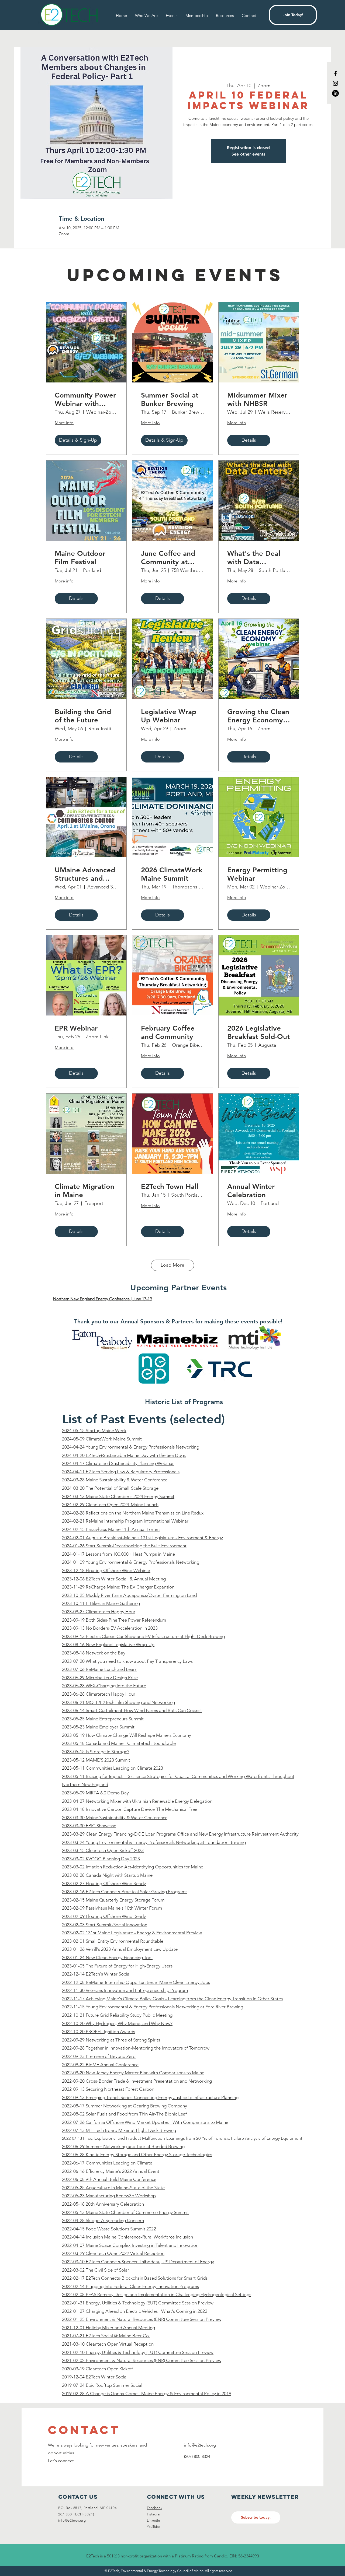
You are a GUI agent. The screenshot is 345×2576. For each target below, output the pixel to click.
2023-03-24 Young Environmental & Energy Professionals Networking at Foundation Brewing (154, 1842)
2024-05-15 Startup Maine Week (94, 1431)
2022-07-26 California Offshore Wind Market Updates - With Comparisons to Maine (145, 2122)
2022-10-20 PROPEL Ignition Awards (99, 2032)
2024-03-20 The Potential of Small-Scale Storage (110, 1488)
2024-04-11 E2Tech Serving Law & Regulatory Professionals (121, 1472)
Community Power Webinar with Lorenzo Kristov (85, 399)
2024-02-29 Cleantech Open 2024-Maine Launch (110, 1505)
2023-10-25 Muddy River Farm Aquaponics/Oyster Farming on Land (129, 1595)
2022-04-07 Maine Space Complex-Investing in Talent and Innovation (130, 2245)
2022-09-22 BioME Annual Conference (100, 2065)
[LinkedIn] (335, 93)
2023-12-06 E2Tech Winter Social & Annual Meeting (114, 1579)
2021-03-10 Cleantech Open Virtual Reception (108, 2344)
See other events (248, 154)
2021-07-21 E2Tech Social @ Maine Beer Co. (106, 2336)
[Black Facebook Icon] (335, 73)
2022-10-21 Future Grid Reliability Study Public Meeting (117, 2015)
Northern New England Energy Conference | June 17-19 (103, 1299)
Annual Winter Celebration (251, 1191)
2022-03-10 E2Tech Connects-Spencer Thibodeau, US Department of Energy (138, 2262)
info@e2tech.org (200, 2445)
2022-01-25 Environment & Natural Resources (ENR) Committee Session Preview (142, 2319)
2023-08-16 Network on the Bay (94, 1653)
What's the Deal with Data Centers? (254, 558)
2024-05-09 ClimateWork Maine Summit (102, 1439)
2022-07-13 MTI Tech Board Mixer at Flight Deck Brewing (119, 2130)
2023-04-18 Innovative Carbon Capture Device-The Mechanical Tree (130, 1809)
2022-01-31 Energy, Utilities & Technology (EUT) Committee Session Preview (138, 2303)
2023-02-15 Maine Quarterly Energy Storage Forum (113, 1900)
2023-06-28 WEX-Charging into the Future (104, 1686)
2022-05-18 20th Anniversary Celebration (103, 2204)
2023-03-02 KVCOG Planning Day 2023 (101, 1859)
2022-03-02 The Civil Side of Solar (96, 2270)
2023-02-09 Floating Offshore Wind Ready (104, 1916)
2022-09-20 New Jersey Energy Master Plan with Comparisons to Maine (133, 2073)
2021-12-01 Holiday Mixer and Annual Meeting (108, 2328)
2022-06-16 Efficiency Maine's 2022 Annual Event (111, 2171)
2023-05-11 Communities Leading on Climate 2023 (113, 1768)
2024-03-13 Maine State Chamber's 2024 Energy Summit (118, 1496)
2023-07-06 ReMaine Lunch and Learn (100, 1669)
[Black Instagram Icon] (335, 83)
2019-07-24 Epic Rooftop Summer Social (102, 2385)
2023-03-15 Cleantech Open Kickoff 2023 (103, 1850)
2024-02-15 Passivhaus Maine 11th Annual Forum (111, 1529)
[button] (225, 15)
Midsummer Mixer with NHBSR (257, 399)
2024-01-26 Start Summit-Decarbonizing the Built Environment (124, 1546)
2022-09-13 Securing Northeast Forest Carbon (108, 2089)
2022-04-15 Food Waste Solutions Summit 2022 (109, 2229)
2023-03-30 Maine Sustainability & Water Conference (115, 1818)
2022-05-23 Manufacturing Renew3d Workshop (109, 2196)
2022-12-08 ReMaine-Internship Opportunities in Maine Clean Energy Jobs (136, 1982)
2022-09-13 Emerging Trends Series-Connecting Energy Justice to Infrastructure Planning (150, 2097)
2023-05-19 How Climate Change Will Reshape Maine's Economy (127, 1735)
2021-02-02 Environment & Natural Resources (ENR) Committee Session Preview (142, 2360)
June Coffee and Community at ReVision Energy (168, 558)
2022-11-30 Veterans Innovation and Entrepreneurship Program (125, 1990)
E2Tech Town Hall (170, 1187)
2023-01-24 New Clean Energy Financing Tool (107, 1958)
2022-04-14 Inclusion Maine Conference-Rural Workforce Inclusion (127, 2237)
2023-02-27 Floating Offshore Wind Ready (104, 1883)
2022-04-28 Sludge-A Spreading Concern (103, 2220)
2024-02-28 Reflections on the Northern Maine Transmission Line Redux (133, 1513)
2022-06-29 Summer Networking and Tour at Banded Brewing (123, 2146)
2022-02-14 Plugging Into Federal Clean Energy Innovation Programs (130, 2286)
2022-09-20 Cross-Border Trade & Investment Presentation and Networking (137, 2081)
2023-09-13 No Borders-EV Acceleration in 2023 (110, 1628)
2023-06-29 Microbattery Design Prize (100, 1678)
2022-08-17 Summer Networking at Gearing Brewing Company (125, 2106)
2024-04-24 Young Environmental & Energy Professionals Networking (131, 1447)
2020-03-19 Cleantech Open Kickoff (97, 2369)
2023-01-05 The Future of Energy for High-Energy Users (117, 1966)
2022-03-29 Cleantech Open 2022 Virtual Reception (113, 2253)
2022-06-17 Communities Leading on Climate (107, 2163)
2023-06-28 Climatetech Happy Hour (99, 1694)
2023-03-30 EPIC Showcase (89, 1826)
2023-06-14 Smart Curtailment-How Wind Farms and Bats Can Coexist (132, 1710)
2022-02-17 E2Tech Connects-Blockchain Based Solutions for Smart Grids (135, 2278)
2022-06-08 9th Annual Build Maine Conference (109, 2179)
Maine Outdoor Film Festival (80, 558)
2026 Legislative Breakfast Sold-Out (258, 1032)
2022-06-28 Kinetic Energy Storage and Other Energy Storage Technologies (137, 2155)
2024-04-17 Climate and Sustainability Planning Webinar (118, 1463)
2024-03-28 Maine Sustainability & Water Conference (115, 1480)
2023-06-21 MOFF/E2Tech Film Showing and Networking (118, 1702)
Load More (172, 1265)
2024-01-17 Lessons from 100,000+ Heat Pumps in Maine (118, 1554)
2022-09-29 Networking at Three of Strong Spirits (111, 2040)
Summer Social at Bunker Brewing (170, 399)
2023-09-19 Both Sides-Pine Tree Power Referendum (114, 1620)
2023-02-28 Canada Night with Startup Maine (107, 1875)
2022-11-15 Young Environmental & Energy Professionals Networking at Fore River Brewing (153, 2007)
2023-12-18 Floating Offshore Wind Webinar (106, 1570)
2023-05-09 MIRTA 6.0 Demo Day (95, 1793)
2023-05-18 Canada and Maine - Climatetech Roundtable (119, 1743)
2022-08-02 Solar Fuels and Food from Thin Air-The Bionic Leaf (124, 2114)
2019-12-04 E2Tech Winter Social (95, 2377)
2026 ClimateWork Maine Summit (172, 874)
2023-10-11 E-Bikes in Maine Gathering (101, 1603)
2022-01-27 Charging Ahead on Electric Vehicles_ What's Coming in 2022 (135, 2311)
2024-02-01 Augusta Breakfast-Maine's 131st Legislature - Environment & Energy (142, 1538)
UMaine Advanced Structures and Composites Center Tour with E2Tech (85, 874)
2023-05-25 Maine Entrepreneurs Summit (103, 1719)
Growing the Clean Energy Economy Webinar (258, 716)
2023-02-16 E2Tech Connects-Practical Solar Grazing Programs (125, 1892)
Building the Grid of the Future (83, 716)
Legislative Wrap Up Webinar (169, 716)
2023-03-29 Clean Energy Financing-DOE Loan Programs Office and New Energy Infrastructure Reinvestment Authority (180, 1834)
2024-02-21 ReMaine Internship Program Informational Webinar (125, 1521)
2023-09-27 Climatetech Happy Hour (99, 1612)
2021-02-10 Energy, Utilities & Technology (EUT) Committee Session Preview (138, 2352)
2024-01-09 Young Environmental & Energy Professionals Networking (131, 1562)
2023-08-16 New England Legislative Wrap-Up (108, 1644)
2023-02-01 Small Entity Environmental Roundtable (113, 1941)
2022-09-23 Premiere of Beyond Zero (99, 2056)
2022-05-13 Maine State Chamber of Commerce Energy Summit (125, 2212)
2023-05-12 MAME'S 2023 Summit (96, 1760)
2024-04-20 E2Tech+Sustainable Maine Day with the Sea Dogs (124, 1455)
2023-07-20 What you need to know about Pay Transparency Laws (127, 1661)
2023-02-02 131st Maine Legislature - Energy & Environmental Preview (132, 1933)
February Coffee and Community (168, 1032)
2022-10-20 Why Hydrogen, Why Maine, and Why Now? (117, 2023)
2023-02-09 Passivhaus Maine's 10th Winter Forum (112, 1908)
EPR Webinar (76, 1028)
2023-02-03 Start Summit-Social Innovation (105, 1925)
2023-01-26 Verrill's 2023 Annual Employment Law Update (120, 1949)
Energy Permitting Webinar (257, 874)
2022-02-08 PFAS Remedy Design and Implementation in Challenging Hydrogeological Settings (157, 2294)
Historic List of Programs (184, 1402)
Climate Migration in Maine (84, 1191)
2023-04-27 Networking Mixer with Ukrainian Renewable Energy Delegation (137, 1801)
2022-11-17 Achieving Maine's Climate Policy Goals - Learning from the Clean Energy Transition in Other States (172, 1999)
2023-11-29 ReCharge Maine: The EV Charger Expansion (118, 1587)
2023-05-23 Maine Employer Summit (98, 1727)
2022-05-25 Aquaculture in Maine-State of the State (113, 2188)
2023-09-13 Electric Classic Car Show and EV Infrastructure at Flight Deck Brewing (143, 1636)
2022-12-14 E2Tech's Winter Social (96, 1974)
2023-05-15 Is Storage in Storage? (96, 1752)
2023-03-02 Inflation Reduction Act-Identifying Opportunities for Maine (133, 1867)
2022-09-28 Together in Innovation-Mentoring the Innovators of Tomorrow (136, 2048)
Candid (221, 2556)
